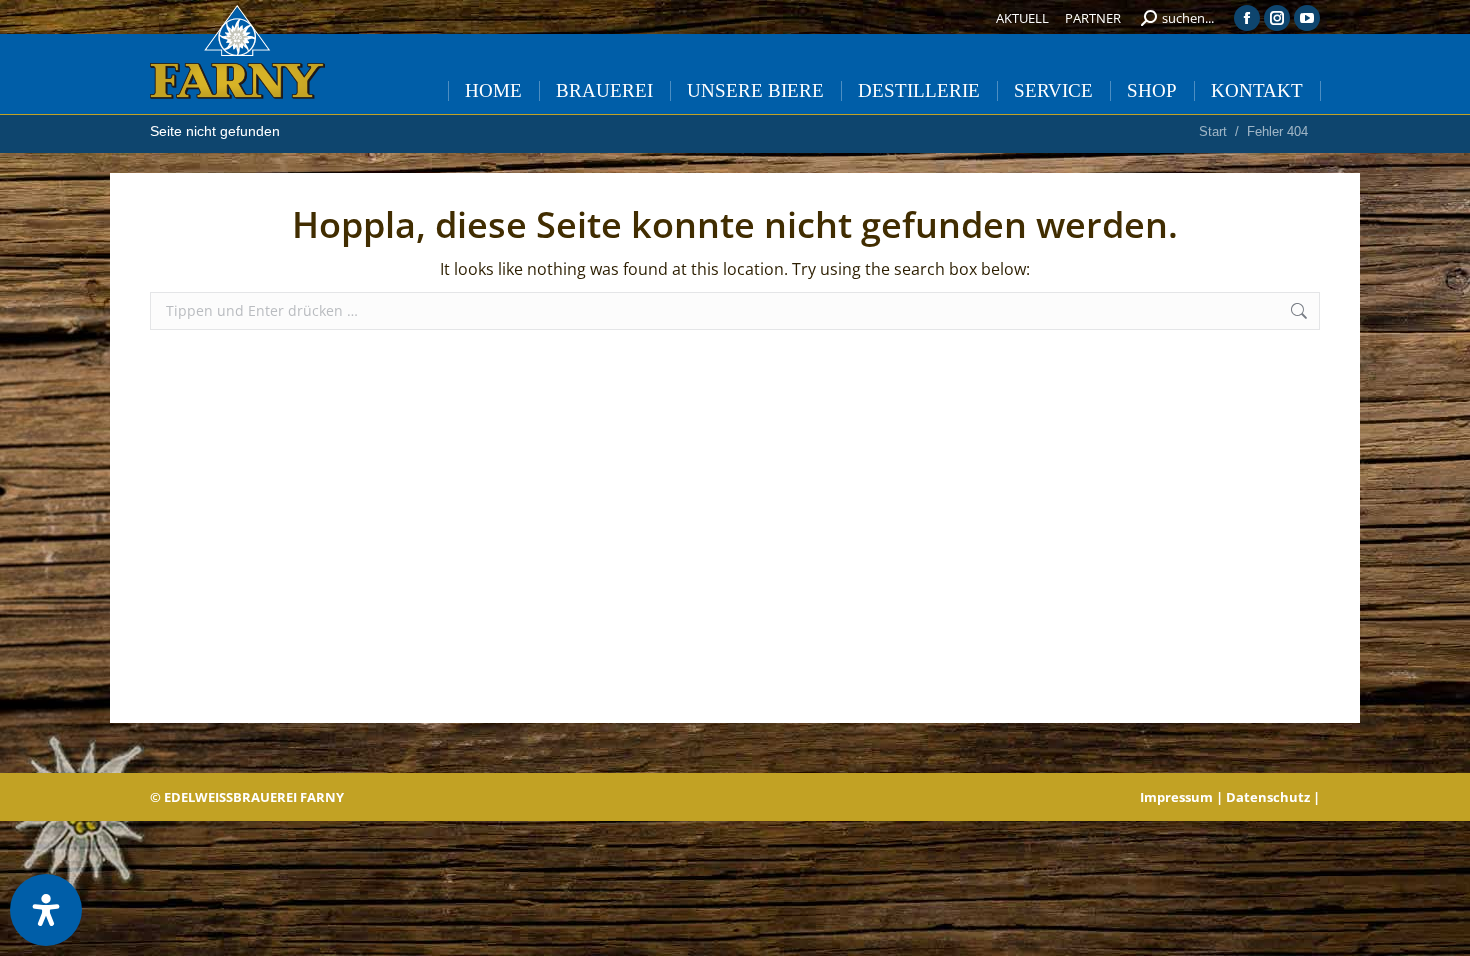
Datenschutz (1268, 797)
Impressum (1176, 797)
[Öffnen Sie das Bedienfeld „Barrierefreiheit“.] (46, 910)
